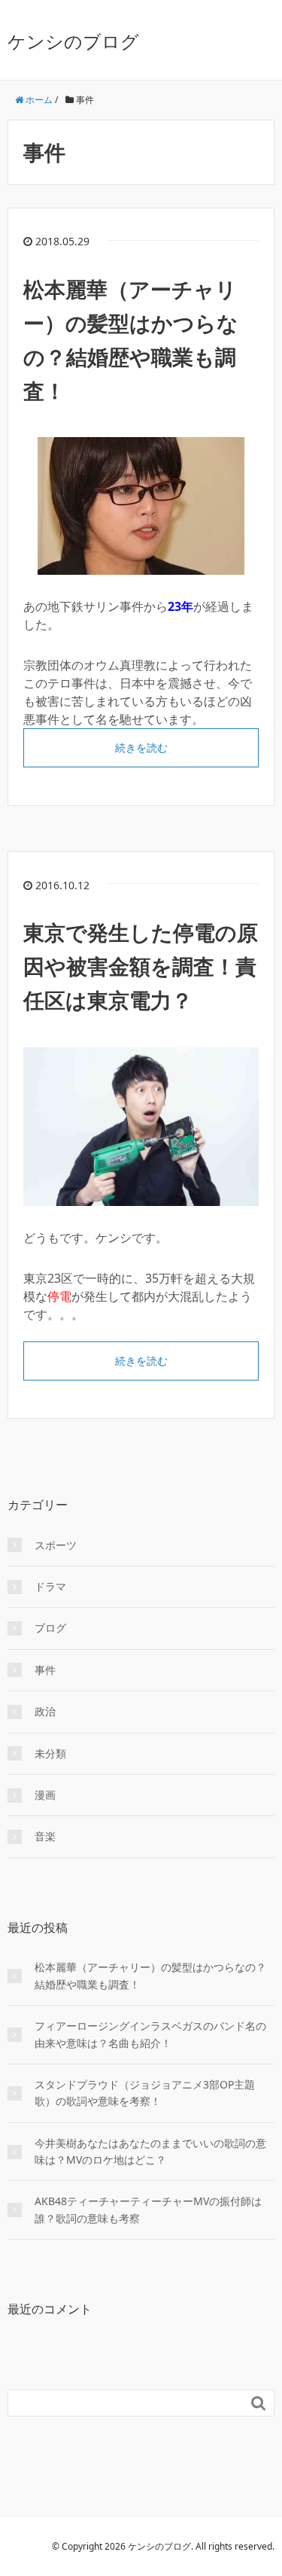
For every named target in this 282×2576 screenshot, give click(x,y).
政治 (45, 1711)
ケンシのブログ (73, 41)
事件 (45, 1670)
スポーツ (56, 1545)
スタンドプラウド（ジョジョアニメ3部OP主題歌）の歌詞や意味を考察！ (145, 2093)
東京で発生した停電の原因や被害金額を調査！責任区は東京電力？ (141, 966)
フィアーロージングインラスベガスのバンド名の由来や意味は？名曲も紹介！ (150, 2034)
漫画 (45, 1795)
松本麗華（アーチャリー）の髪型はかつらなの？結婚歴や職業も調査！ (150, 1975)
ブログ (50, 1628)
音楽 (45, 1836)
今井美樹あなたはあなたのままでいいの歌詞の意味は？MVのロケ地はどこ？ (150, 2151)
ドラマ (50, 1586)
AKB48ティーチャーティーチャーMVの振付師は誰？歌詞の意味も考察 (148, 2209)
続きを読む (141, 747)
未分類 (50, 1753)
